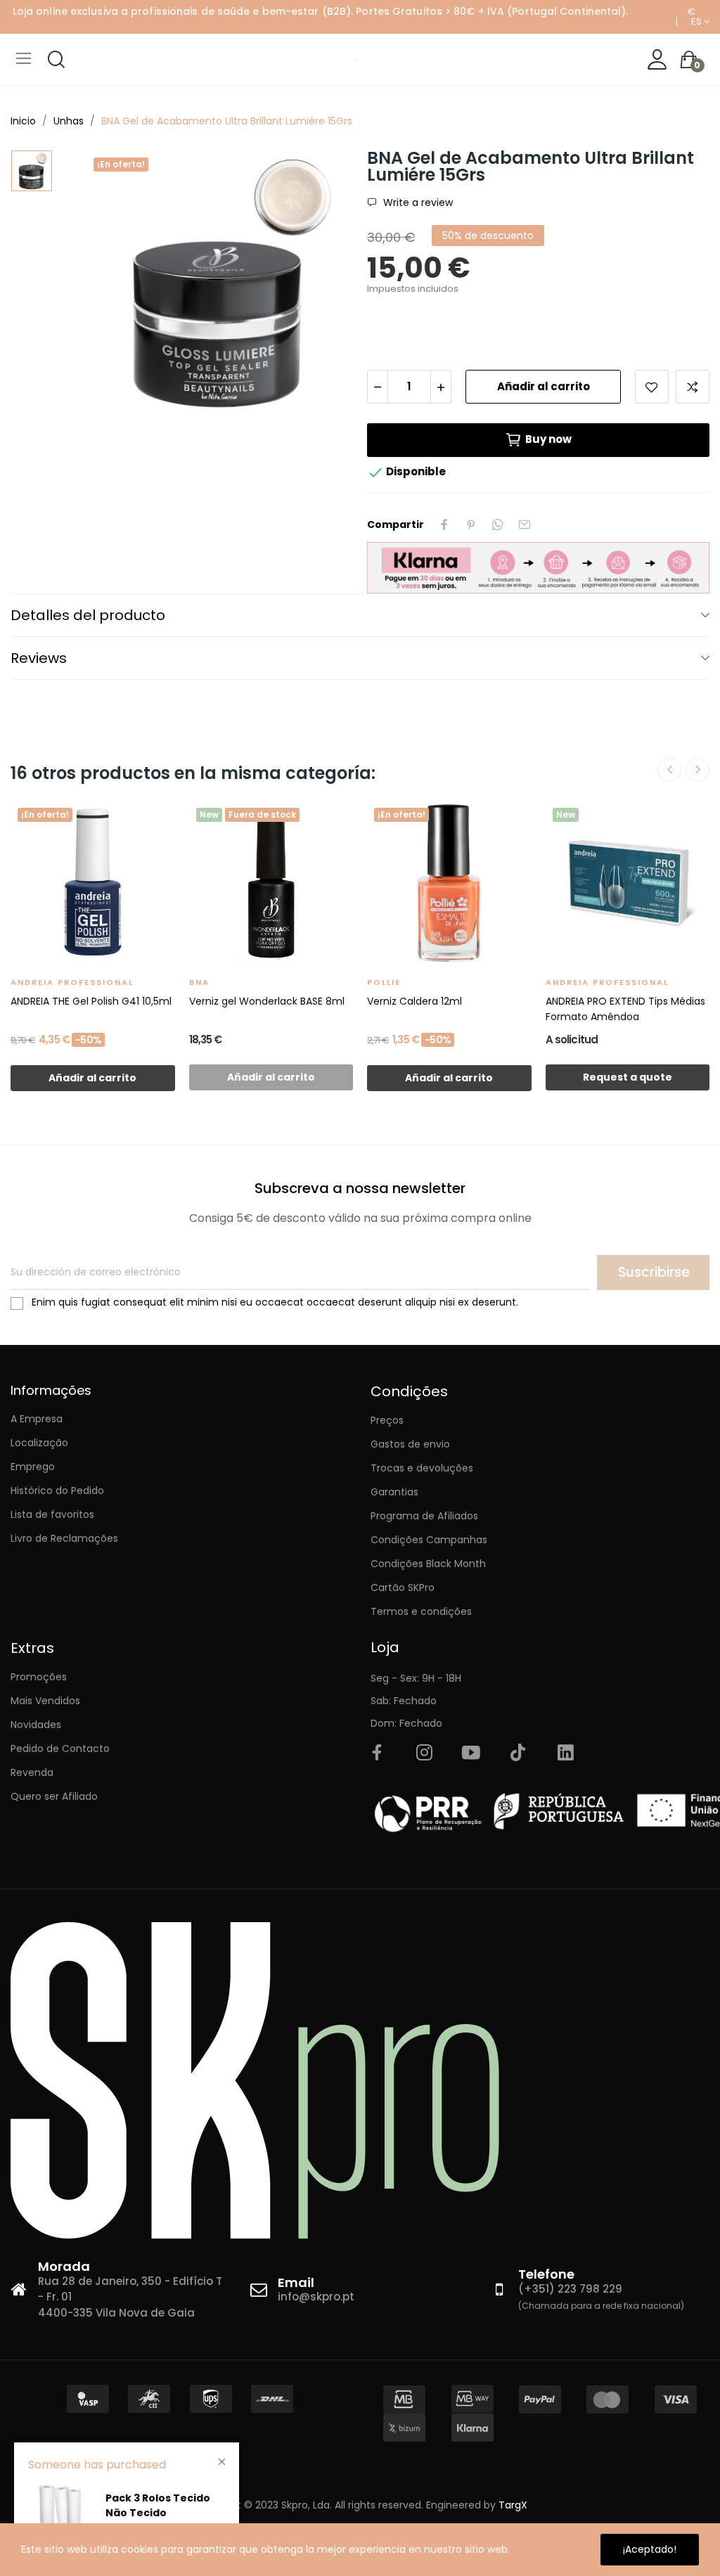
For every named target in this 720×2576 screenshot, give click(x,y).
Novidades (36, 1725)
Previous (669, 770)
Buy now (548, 439)
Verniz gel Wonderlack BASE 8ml (267, 1001)
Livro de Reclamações (64, 1538)
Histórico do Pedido (57, 1490)
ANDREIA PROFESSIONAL (72, 982)
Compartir (444, 524)
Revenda (32, 1772)
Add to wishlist (652, 387)
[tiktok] (518, 1753)
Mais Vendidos (45, 1701)
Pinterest (471, 524)
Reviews (39, 658)
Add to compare (693, 387)
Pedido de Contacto (60, 1749)
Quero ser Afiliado (54, 1796)
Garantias (394, 1492)
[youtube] (471, 1753)
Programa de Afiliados (424, 1516)
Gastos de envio (410, 1444)
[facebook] (377, 1753)
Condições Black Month (428, 1564)
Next (697, 770)
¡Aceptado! (650, 2549)
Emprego (33, 1467)
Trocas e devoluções (422, 1468)
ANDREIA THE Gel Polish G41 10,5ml (91, 1001)
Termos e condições (421, 1611)
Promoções (39, 1677)
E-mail (525, 524)
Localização (39, 1443)
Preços (387, 1420)
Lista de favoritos (52, 1514)
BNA (199, 982)
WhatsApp (498, 524)
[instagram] (424, 1753)
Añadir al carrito (544, 386)
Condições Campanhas (429, 1540)
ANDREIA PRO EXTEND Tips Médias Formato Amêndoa (625, 1009)
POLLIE (384, 982)
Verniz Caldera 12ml (414, 1001)
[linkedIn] (565, 1753)
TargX (513, 2505)
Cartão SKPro (403, 1588)
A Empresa (37, 1419)
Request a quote (628, 1077)
